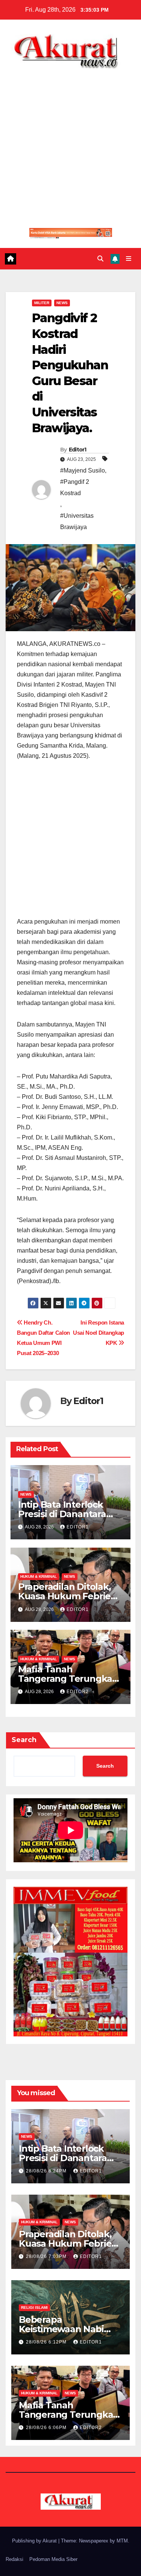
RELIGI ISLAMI (34, 2308)
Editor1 (78, 450)
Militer (42, 303)
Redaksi (14, 2559)
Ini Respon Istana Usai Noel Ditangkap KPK (99, 1333)
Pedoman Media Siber (53, 2559)
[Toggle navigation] (129, 259)
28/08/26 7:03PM (47, 2256)
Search (24, 1740)
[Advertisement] (70, 143)
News (62, 303)
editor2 (78, 1692)
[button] (100, 259)
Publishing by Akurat (35, 2541)
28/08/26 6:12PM (47, 2342)
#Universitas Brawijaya (77, 521)
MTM (122, 2541)
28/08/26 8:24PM (47, 2171)
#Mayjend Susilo (83, 470)
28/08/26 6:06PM (47, 2428)
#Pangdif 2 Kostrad (75, 487)
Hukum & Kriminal (39, 1576)
